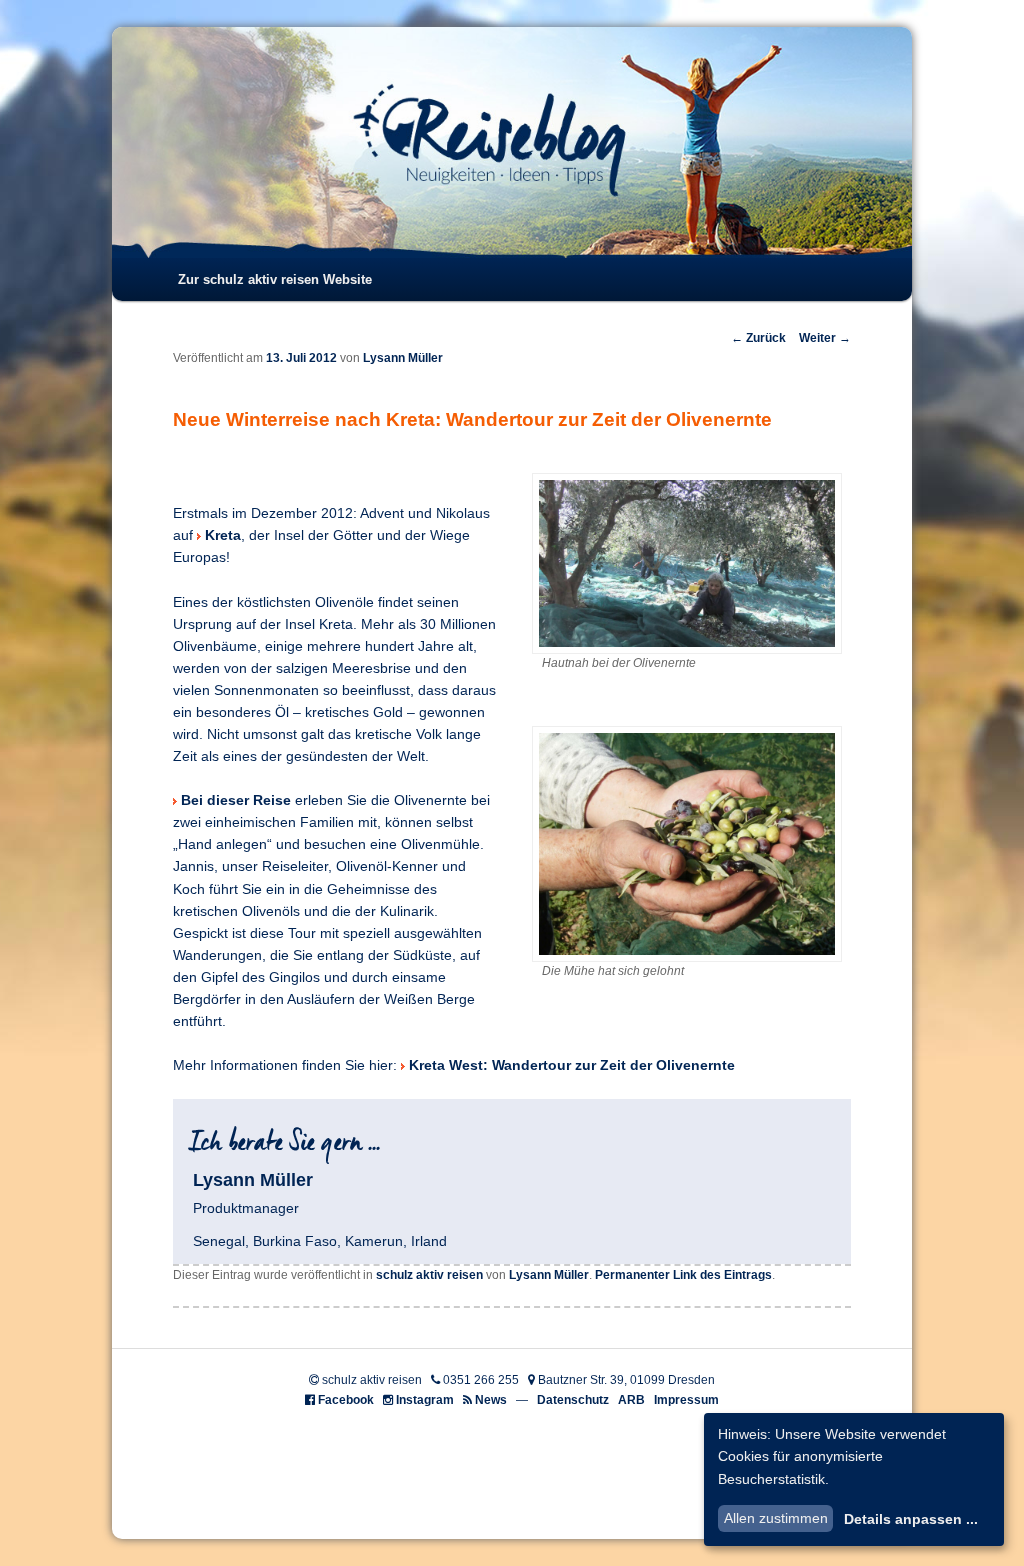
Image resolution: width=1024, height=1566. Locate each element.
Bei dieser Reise (236, 800)
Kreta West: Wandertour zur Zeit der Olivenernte (572, 1065)
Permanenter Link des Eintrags (683, 1275)
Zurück (758, 338)
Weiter (825, 338)
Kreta (223, 535)
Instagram (425, 1400)
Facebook (346, 1400)
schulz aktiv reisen (429, 1275)
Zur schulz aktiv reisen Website (275, 279)
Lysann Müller (403, 358)
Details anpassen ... (911, 1519)
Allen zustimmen (776, 1518)
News (491, 1400)
